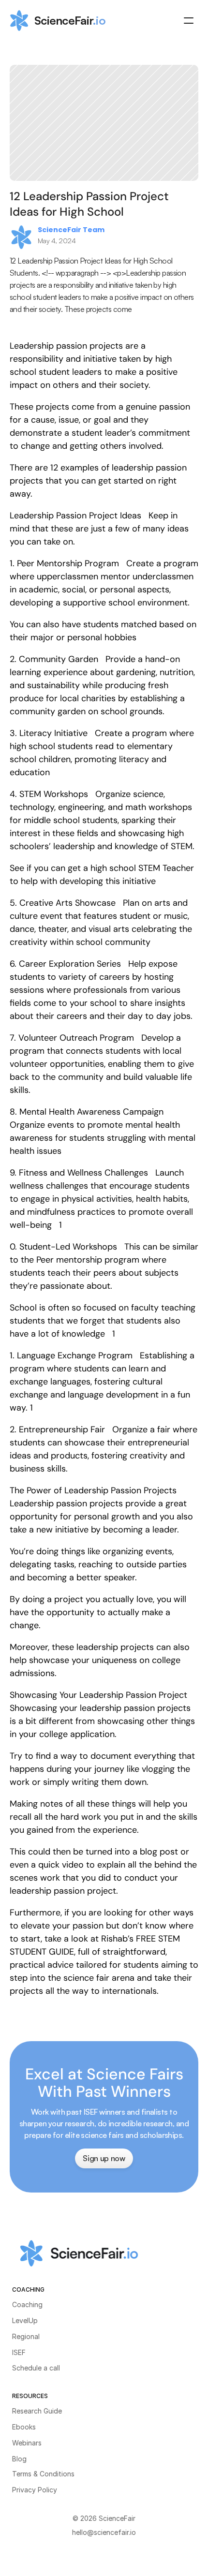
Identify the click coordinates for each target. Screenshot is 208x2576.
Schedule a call (36, 2368)
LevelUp (25, 2320)
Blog (19, 2459)
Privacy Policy (35, 2490)
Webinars (27, 2443)
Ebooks (24, 2427)
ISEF (19, 2352)
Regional (26, 2336)
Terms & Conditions (43, 2474)
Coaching (27, 2304)
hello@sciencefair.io (104, 2532)
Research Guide (37, 2411)
